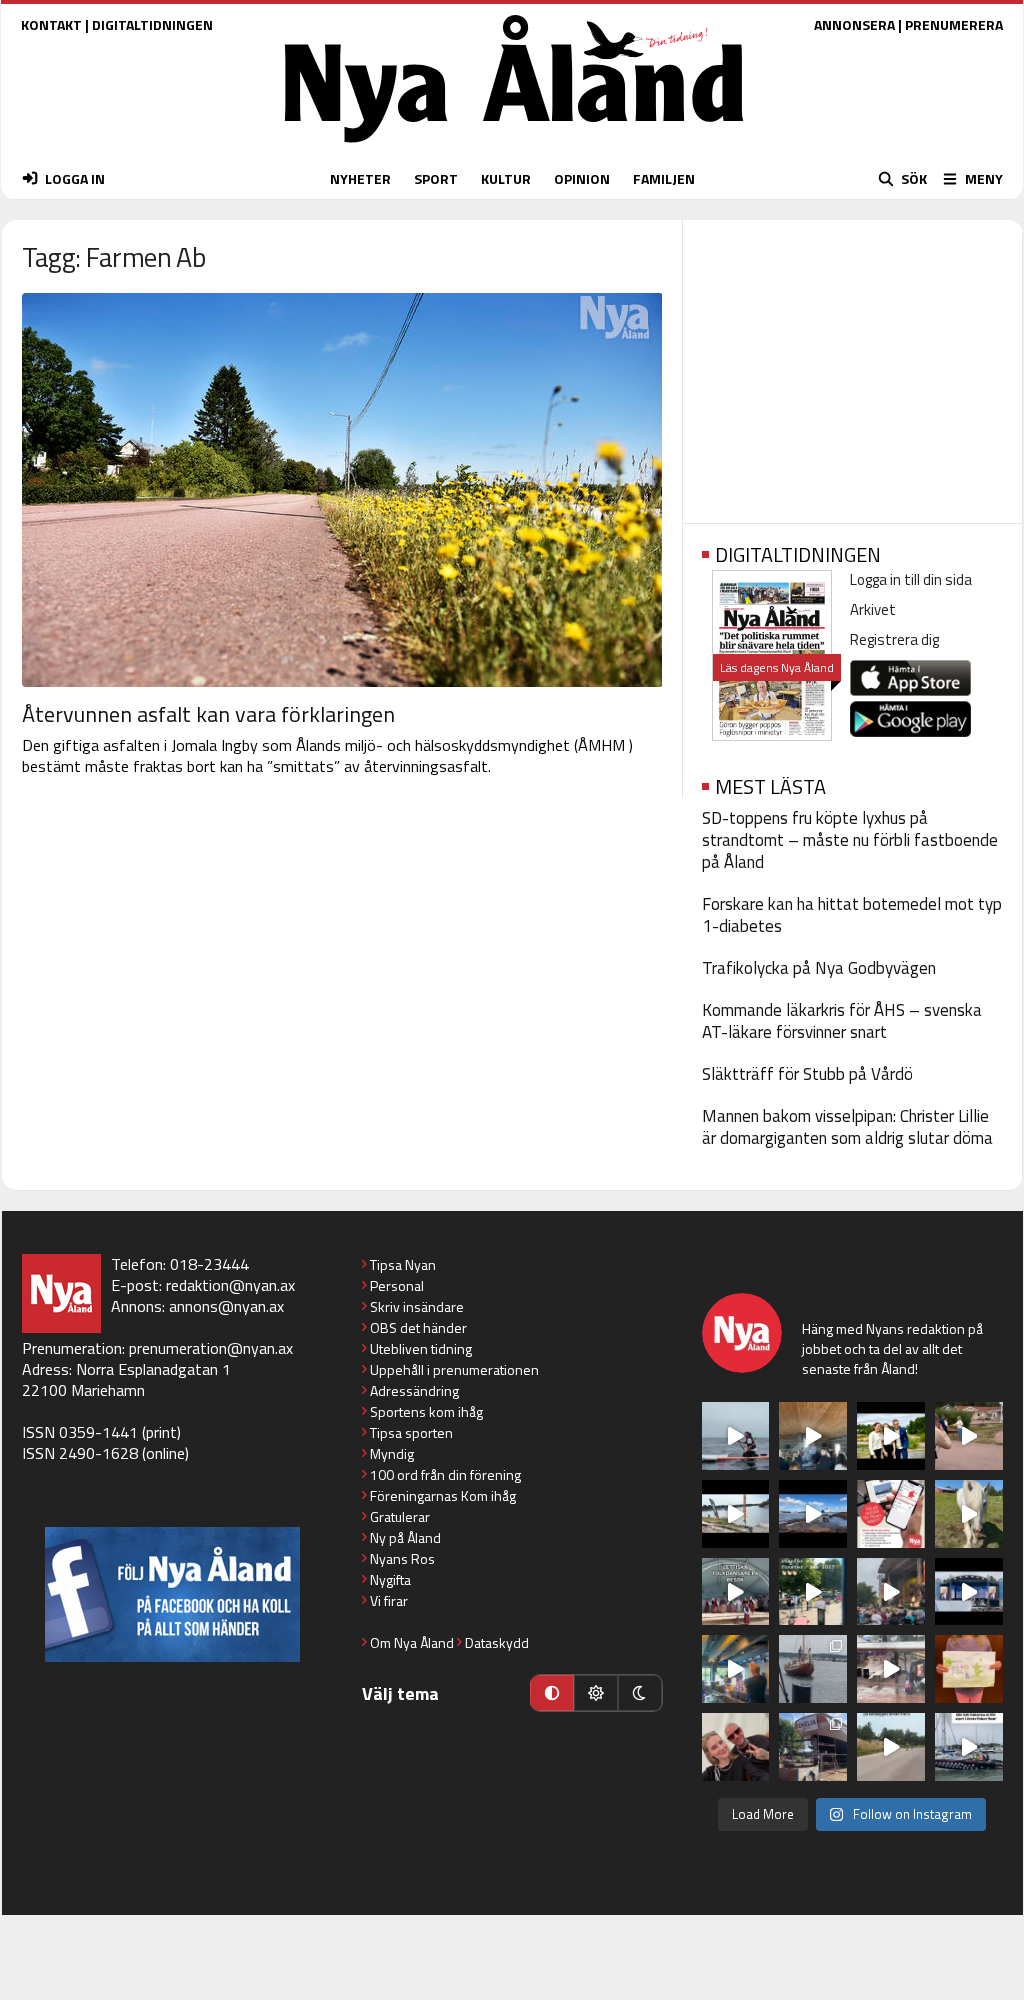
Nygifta (390, 1579)
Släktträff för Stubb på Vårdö (807, 1074)
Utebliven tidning (421, 1348)
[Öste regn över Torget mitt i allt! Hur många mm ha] (891, 1669)
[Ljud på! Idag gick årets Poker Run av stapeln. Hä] (969, 1747)
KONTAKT (51, 24)
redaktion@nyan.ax (230, 1285)
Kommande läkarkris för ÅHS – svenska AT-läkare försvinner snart (842, 1021)
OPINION (582, 178)
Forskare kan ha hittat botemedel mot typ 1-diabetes (852, 915)
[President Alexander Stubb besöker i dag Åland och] (969, 1436)
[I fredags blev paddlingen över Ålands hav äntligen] (736, 1436)
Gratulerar (400, 1516)
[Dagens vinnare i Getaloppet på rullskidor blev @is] (891, 1747)
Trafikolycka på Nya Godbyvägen (819, 968)
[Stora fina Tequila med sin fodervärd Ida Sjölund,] (969, 1514)
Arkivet (873, 609)
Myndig (392, 1453)
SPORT (436, 178)
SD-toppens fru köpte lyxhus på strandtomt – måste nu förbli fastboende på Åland (850, 840)
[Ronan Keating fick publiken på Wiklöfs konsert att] (891, 1592)
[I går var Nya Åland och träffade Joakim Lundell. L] (736, 1747)
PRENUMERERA (954, 24)
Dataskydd (497, 1642)
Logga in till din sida (911, 579)
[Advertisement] (852, 365)
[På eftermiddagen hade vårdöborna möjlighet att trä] (891, 1436)
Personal (397, 1285)
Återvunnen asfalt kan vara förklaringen (208, 714)
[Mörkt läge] (640, 1693)
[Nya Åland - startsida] (514, 147)
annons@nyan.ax (226, 1306)
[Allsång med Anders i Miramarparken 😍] (969, 1592)
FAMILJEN (664, 178)
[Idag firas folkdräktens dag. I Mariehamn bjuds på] (736, 1592)
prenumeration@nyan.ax (211, 1348)
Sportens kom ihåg (426, 1411)
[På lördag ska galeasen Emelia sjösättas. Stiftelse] (813, 1747)
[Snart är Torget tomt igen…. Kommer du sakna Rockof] (813, 1592)
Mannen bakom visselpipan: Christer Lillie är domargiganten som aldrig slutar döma (847, 1127)
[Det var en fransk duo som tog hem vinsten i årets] (736, 1514)
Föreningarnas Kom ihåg (443, 1495)
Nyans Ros (402, 1558)
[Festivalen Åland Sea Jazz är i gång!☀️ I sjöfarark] (813, 1436)
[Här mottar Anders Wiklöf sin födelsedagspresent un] (736, 1669)
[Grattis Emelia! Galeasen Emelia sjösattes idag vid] (813, 1669)
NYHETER (360, 178)
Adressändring (414, 1390)
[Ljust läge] (596, 1693)
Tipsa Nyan (403, 1264)
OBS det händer (418, 1327)
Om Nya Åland (412, 1642)
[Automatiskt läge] (552, 1693)
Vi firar (389, 1600)
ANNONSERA (854, 24)
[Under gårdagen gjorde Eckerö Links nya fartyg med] (813, 1514)
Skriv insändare (417, 1306)
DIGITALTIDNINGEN (152, 24)
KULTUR (506, 178)
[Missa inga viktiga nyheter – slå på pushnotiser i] (891, 1514)
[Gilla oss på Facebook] (172, 1594)
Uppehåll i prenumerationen (454, 1369)
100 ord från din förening (445, 1474)
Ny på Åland (405, 1537)
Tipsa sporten (411, 1432)
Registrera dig (894, 639)
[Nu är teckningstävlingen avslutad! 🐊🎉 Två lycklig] (969, 1669)
